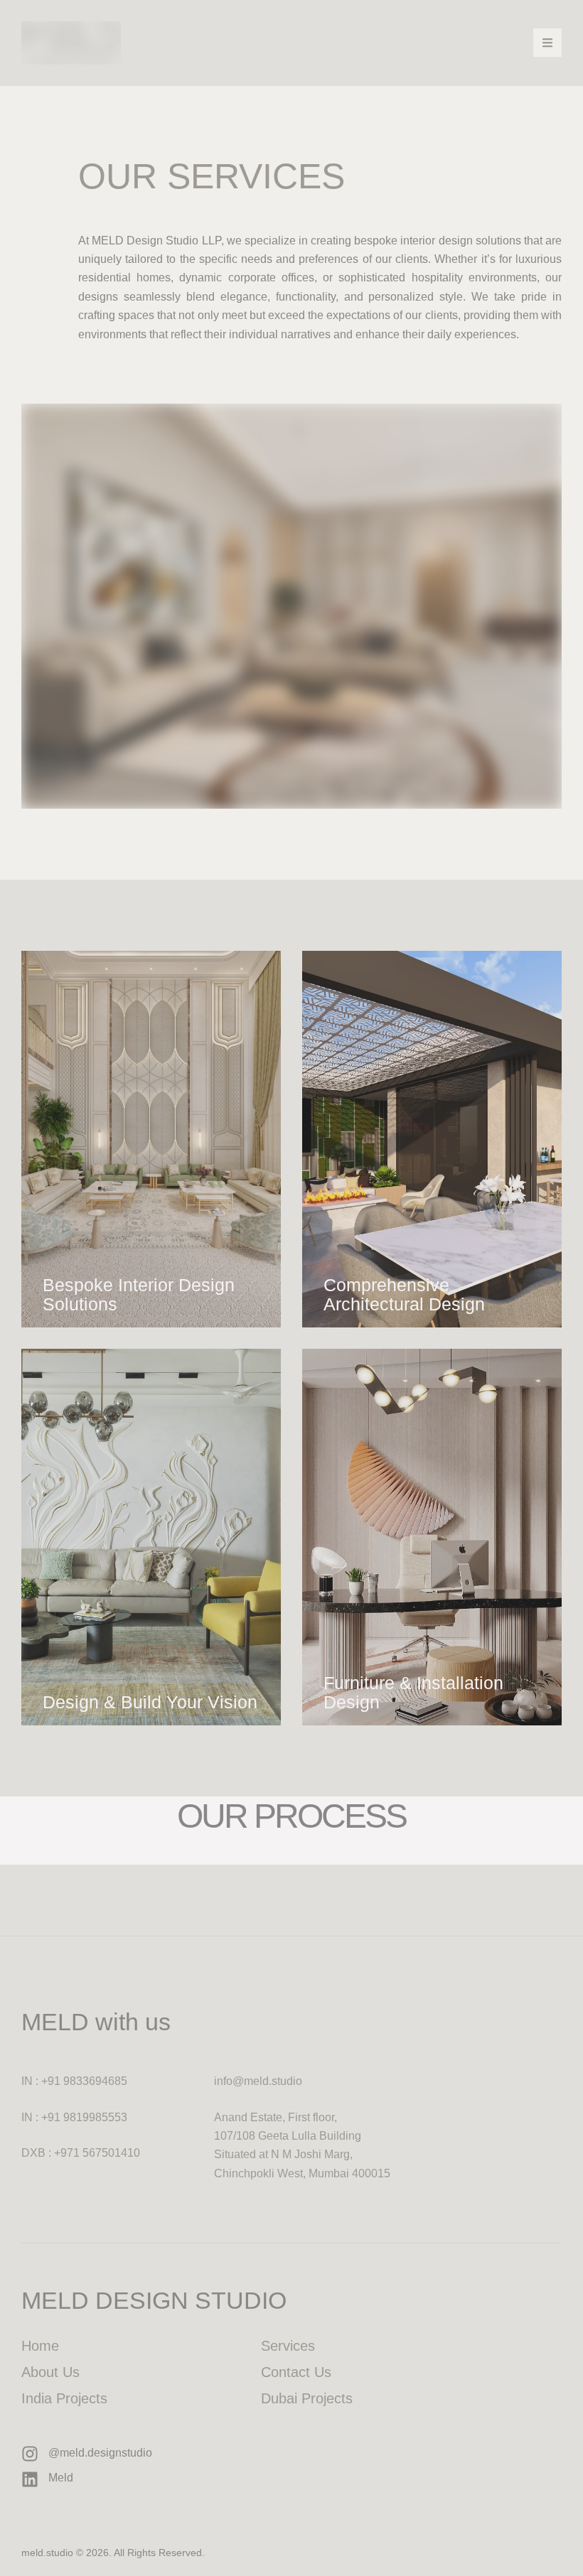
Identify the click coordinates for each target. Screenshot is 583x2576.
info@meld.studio (258, 2081)
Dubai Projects (307, 2398)
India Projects (64, 2398)
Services (288, 2346)
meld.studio (47, 2553)
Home (40, 2346)
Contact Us (296, 2372)
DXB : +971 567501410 (81, 2153)
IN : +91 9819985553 (74, 2117)
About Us (50, 2372)
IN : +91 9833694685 (74, 2081)
